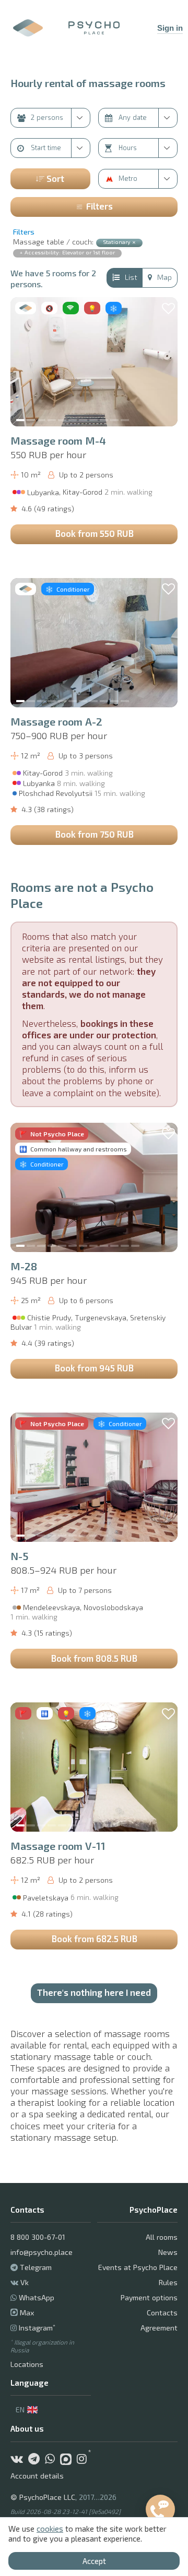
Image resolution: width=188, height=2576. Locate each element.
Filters (99, 206)
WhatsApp (37, 2297)
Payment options (149, 2297)
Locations (27, 2364)
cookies (50, 2529)
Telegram (36, 2267)
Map (164, 277)
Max (26, 2313)
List (131, 277)
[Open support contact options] (160, 2509)
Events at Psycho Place (138, 2267)
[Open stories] (28, 28)
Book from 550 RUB (94, 533)
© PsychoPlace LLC (43, 2497)
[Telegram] (37, 2460)
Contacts (162, 2313)
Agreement (159, 2328)
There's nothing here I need (94, 1992)
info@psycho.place (42, 2252)
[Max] (68, 2460)
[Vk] (19, 2460)
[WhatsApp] (52, 2460)
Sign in (170, 28)
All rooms (162, 2237)
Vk (25, 2282)
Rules (168, 2282)
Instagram (37, 2328)
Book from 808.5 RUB (94, 1658)
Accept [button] (94, 2561)
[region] (94, 362)
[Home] (94, 28)
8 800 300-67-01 (38, 2237)
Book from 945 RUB (94, 1368)
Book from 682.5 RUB (94, 1939)
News (168, 2252)
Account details (37, 2476)
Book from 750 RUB (94, 834)
